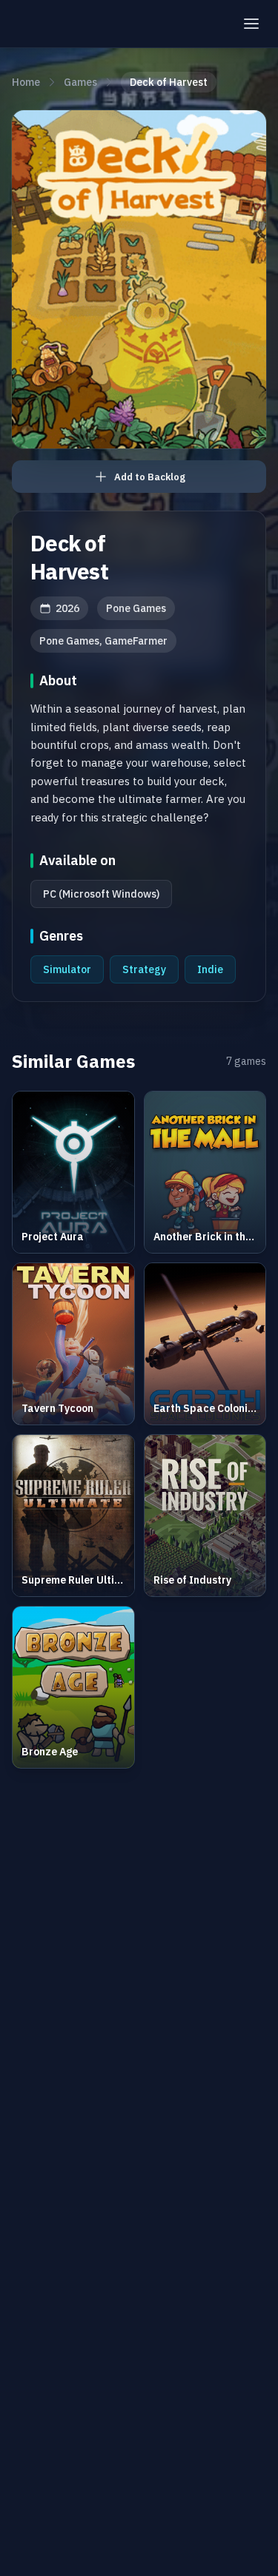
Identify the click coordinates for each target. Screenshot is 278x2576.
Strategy (144, 969)
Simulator (67, 969)
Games (80, 82)
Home (26, 82)
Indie (210, 969)
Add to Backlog (150, 477)
